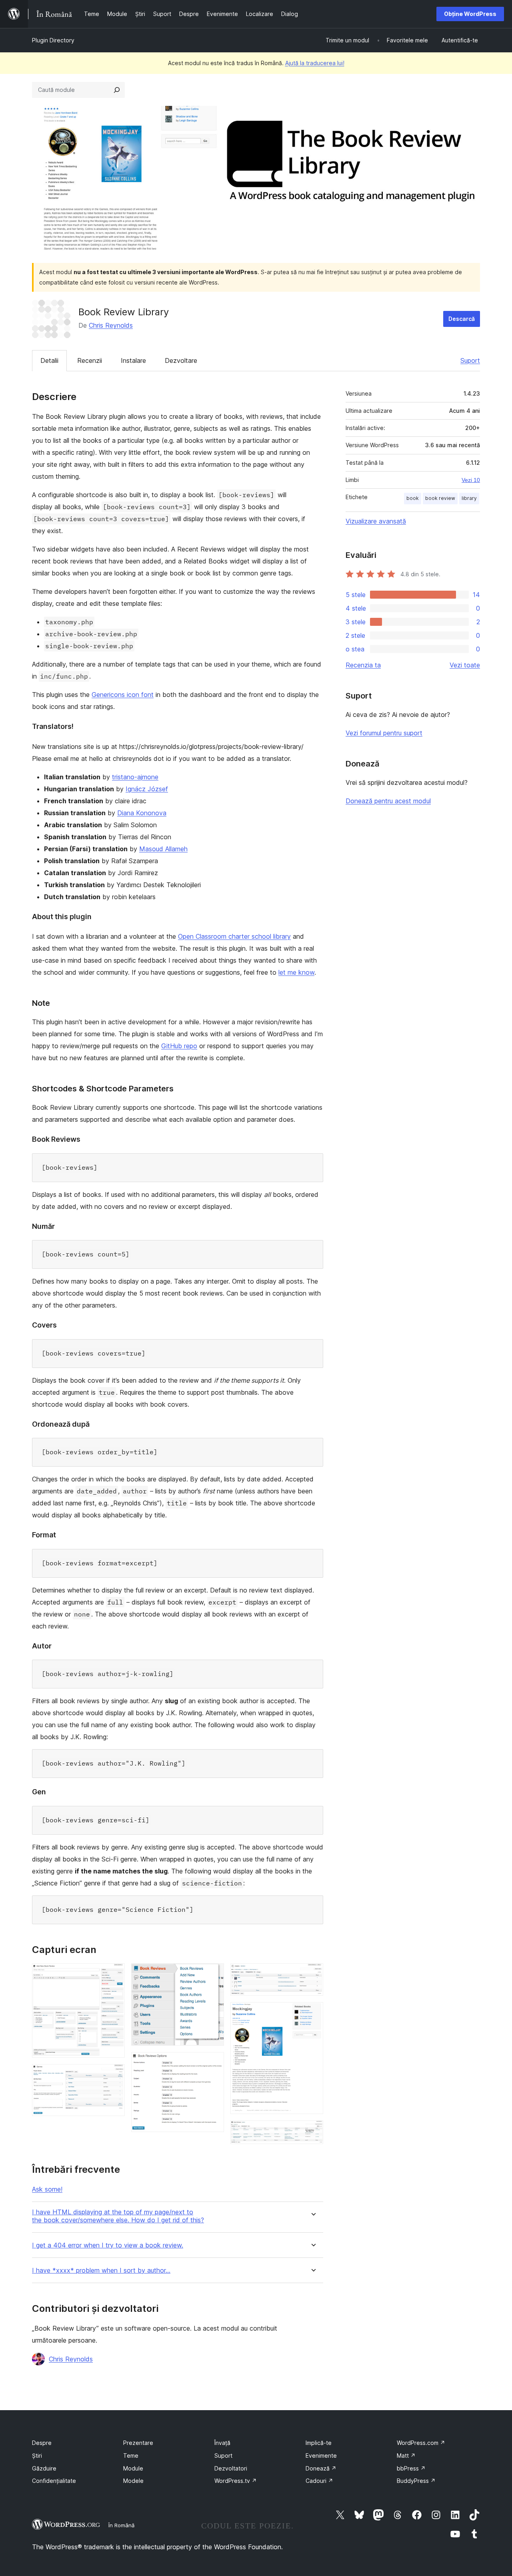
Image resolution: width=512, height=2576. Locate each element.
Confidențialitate (54, 2481)
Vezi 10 (471, 480)
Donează (321, 2468)
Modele (133, 2481)
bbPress (411, 2468)
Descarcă (462, 319)
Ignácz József (147, 789)
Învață (222, 2443)
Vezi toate (465, 665)
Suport (470, 360)
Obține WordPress (470, 14)
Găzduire (44, 2468)
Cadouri (319, 2481)
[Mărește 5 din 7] (312, 1974)
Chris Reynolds (111, 325)
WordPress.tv (236, 2481)
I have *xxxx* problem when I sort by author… (101, 2270)
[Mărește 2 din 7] (114, 2075)
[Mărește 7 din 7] (312, 2131)
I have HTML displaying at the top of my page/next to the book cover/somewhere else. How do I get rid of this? (118, 2216)
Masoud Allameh (163, 849)
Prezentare (138, 2443)
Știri (37, 2456)
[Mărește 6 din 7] (312, 2013)
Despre (42, 2443)
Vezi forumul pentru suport (384, 733)
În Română (121, 2525)
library (469, 498)
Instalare (133, 360)
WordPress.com (421, 2443)
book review (440, 498)
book (413, 498)
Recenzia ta (363, 665)
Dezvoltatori (231, 2468)
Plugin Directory (53, 40)
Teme (131, 2456)
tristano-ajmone (135, 777)
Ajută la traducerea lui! (315, 63)
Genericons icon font (123, 695)
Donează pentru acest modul (388, 801)
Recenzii (90, 360)
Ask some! (47, 2189)
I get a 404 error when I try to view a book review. (108, 2245)
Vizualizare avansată (376, 521)
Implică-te (319, 2443)
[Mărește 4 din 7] (213, 2063)
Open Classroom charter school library (234, 936)
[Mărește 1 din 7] (114, 1974)
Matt (406, 2456)
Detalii (49, 360)
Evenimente (321, 2456)
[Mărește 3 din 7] (213, 1974)
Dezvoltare (181, 360)
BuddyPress (416, 2481)
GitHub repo (179, 1046)
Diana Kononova (142, 813)
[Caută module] (117, 90)
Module (133, 2468)
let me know (296, 972)
